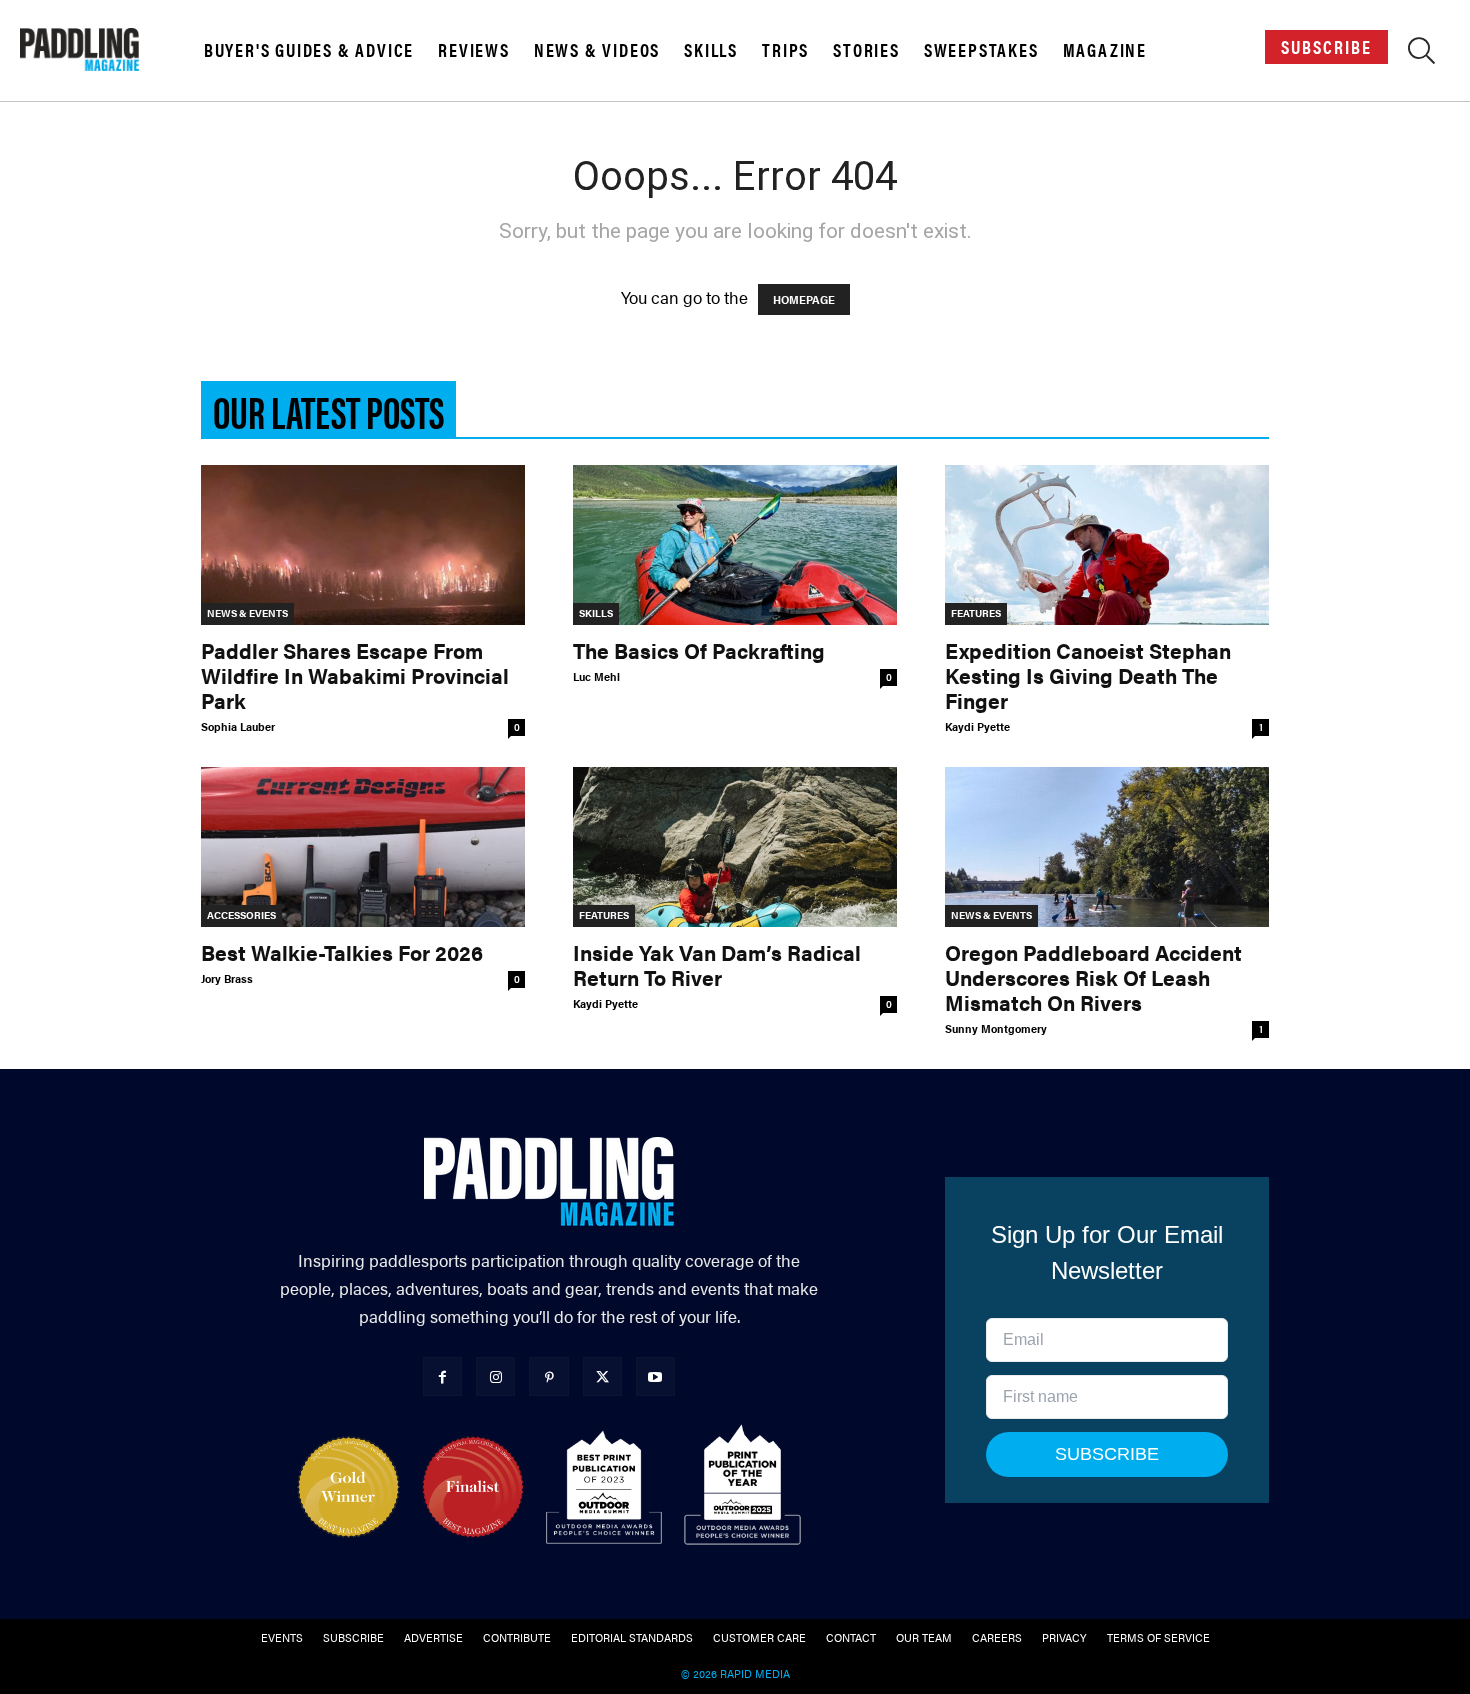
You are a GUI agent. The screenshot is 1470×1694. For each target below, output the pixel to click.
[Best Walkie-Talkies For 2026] (363, 847)
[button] (1421, 54)
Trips (785, 50)
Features (976, 613)
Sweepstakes (981, 50)
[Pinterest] (548, 1376)
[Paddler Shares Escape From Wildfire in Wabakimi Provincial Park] (363, 545)
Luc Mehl (596, 676)
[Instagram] (495, 1376)
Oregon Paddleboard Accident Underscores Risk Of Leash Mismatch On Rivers (1093, 977)
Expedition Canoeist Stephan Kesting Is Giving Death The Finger (1088, 675)
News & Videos (597, 50)
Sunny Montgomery (996, 1028)
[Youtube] (655, 1376)
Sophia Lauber (238, 726)
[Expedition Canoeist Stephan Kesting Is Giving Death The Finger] (1107, 545)
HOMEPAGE (804, 299)
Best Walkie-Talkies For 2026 (342, 952)
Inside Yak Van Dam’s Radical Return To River (717, 964)
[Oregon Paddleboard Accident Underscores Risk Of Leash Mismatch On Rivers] (1107, 847)
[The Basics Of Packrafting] (735, 545)
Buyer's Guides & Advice (309, 50)
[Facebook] (442, 1376)
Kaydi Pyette (977, 726)
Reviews (474, 50)
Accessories (241, 915)
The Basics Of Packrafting (699, 650)
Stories (866, 50)
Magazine (1105, 50)
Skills (711, 50)
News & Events (247, 613)
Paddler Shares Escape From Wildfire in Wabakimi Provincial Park (355, 675)
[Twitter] (602, 1376)
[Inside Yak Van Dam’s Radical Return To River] (735, 847)
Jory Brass (227, 978)
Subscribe (1326, 46)
